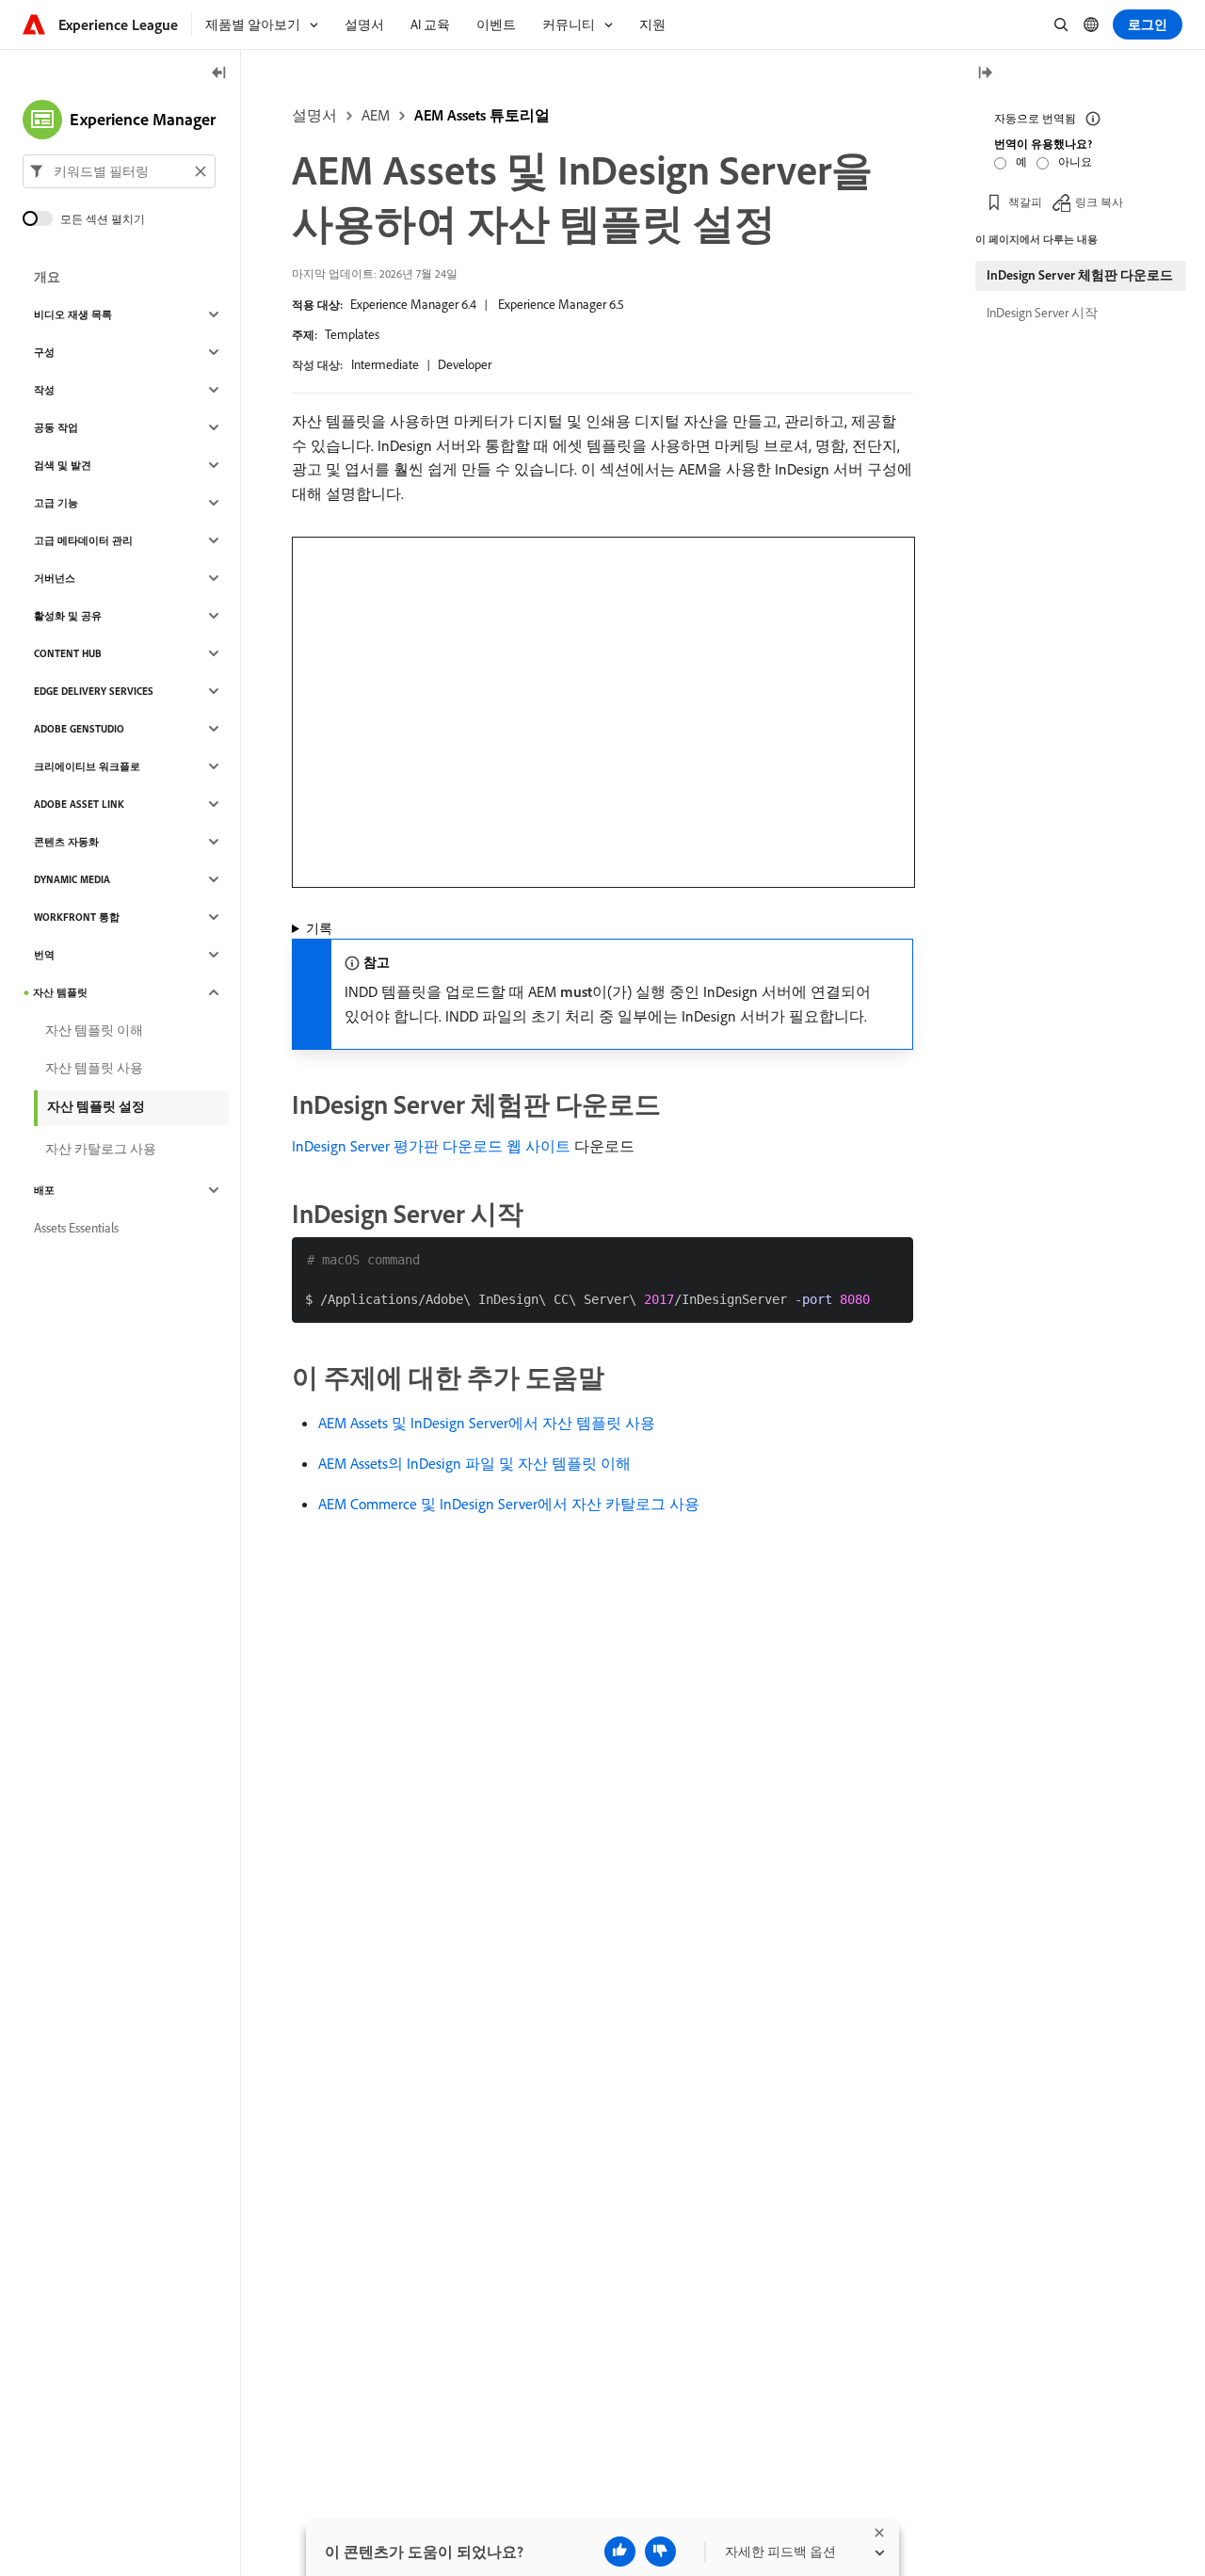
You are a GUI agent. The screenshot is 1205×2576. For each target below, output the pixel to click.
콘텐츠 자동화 (66, 842)
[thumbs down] (660, 2552)
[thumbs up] (620, 2552)
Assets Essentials (76, 1228)
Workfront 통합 (77, 917)
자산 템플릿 (60, 992)
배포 (44, 1190)
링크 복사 (1099, 202)
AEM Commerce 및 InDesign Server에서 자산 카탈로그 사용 (509, 1504)
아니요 (1075, 161)
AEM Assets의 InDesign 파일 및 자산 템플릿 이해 (474, 1463)
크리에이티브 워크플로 (87, 766)
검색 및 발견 (63, 465)
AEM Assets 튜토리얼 (482, 115)
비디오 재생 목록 (73, 314)
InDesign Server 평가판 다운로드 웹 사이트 (431, 1146)
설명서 (314, 115)
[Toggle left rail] (219, 74)
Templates (352, 334)
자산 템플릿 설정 (96, 1106)
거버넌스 (55, 578)
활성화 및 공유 (68, 616)
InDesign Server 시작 (1042, 313)
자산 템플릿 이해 (94, 1030)
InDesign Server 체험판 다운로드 (1080, 275)
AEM (376, 115)
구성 (44, 352)
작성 (44, 390)
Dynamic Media (72, 879)
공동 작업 (56, 427)
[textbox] (119, 171)
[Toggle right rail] (985, 74)
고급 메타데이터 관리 (83, 540)
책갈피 (1025, 202)
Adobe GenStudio (79, 729)
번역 (44, 955)
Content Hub (68, 653)
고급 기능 (56, 503)
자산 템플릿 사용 (94, 1068)
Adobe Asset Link (79, 804)
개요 (47, 277)
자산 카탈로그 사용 (101, 1149)
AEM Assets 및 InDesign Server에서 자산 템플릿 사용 (487, 1423)
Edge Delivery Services (94, 691)
